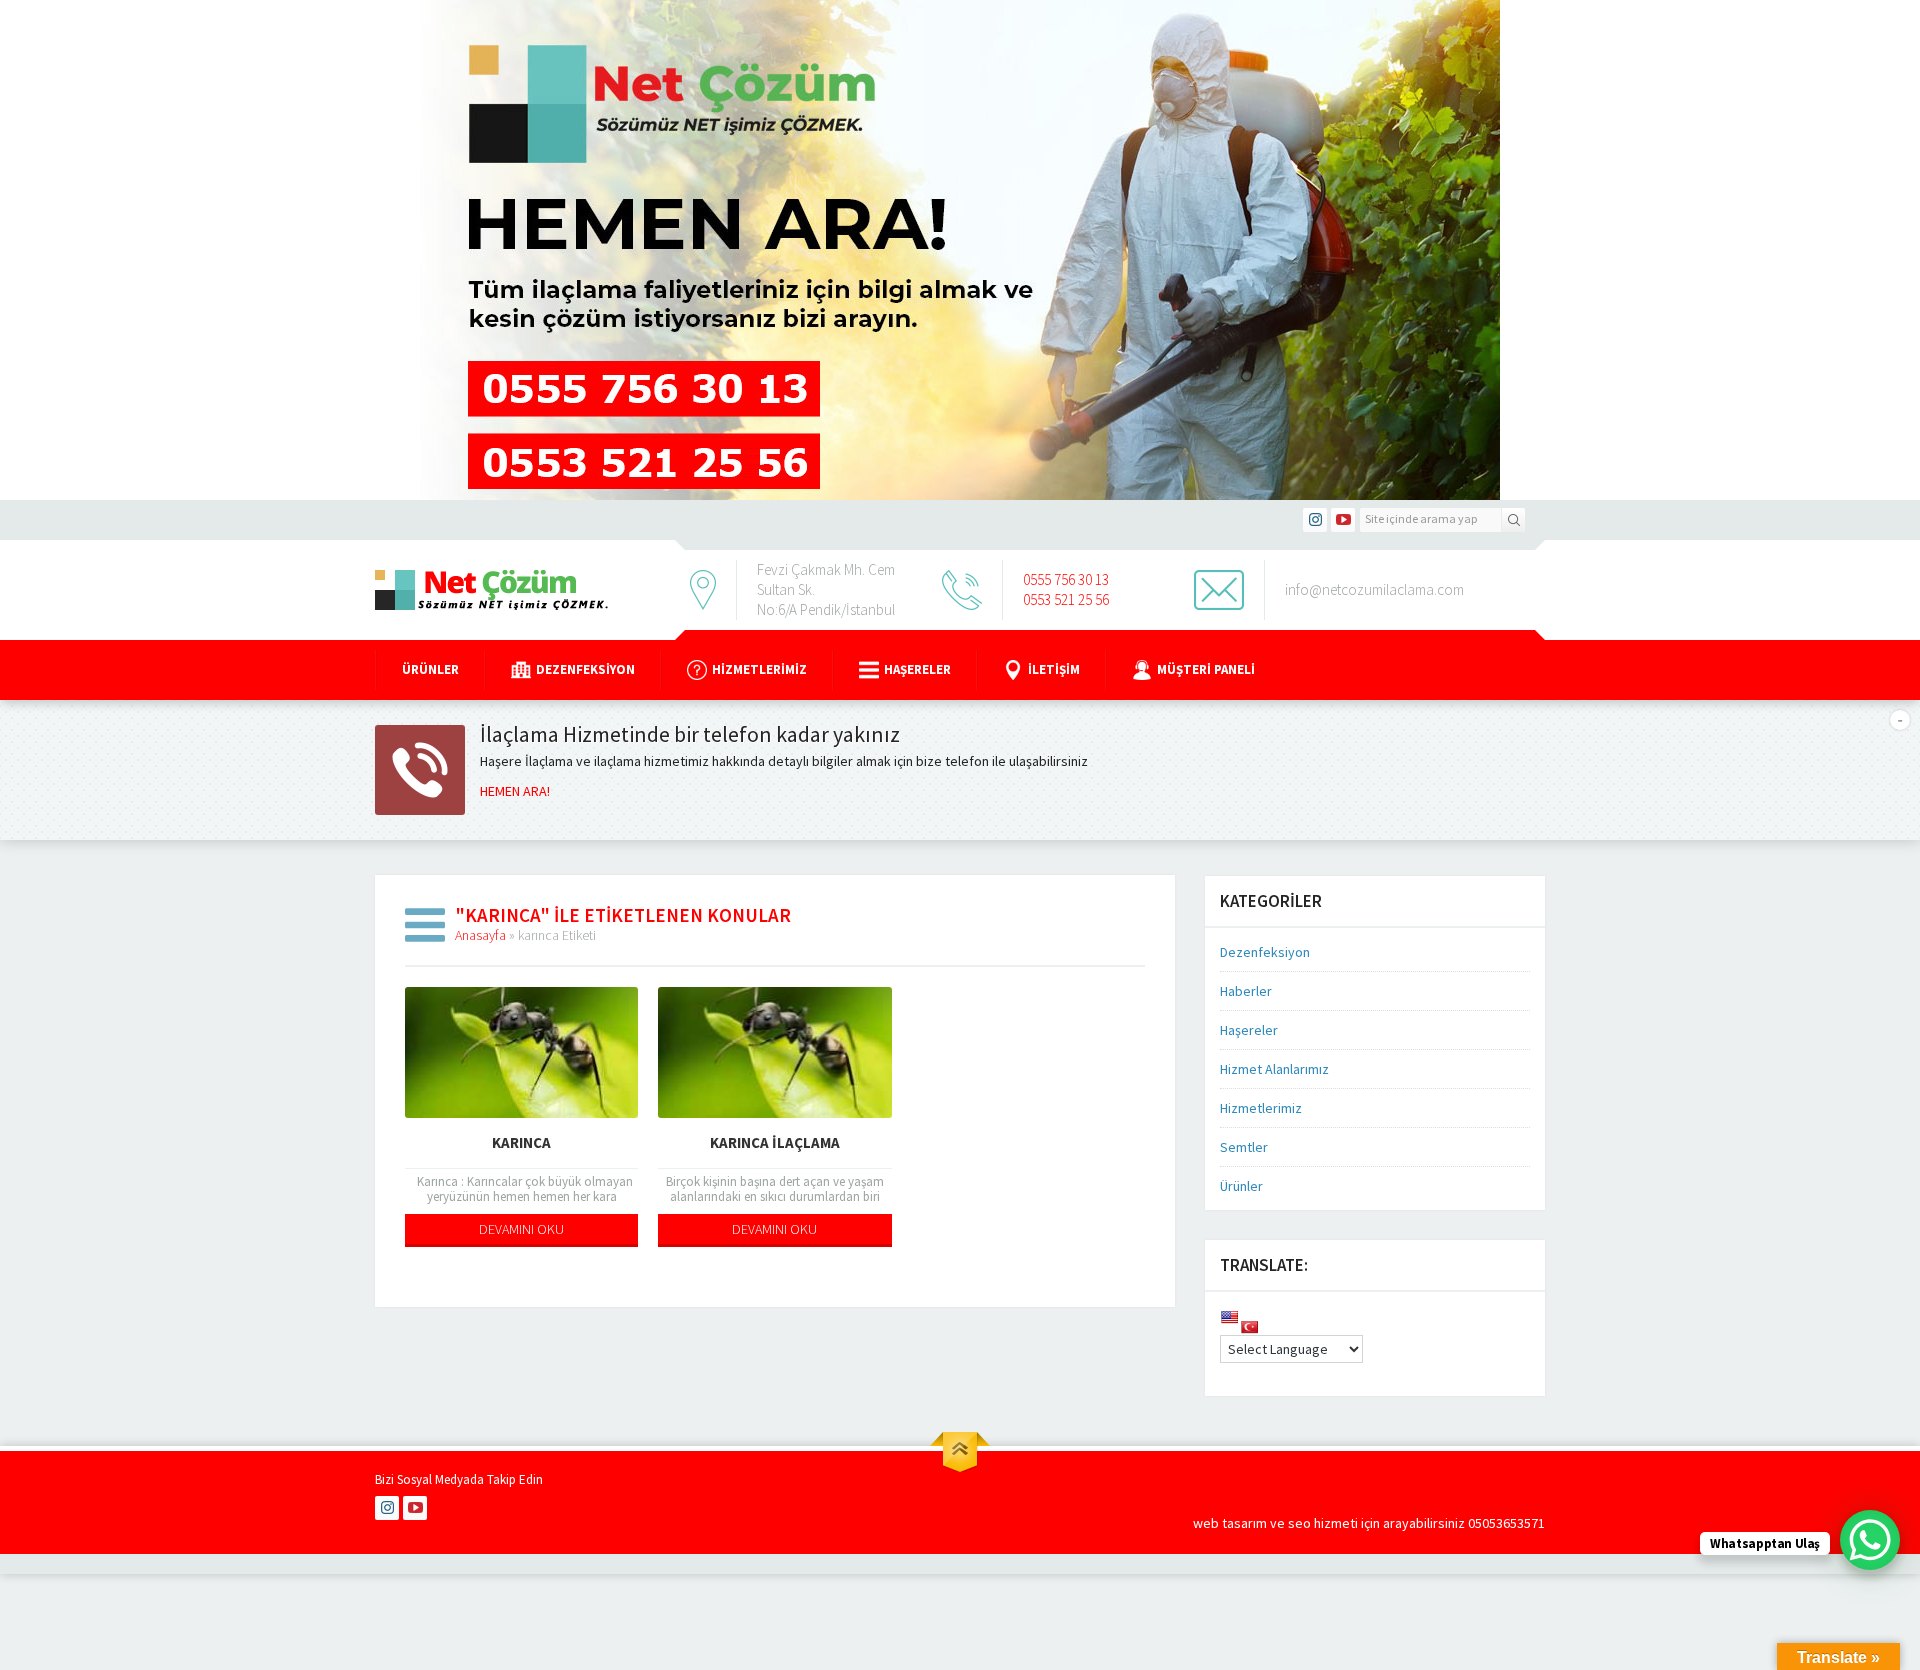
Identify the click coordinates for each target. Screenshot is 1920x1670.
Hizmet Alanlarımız (1274, 1069)
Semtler (1244, 1147)
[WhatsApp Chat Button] (1870, 1540)
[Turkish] (1249, 1327)
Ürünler (430, 669)
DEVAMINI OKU (521, 1229)
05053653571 (1506, 1523)
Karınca (521, 1142)
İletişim (1054, 669)
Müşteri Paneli (1206, 669)
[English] (1229, 1317)
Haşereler (917, 669)
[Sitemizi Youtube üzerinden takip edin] (1343, 520)
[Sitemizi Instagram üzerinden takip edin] (1315, 520)
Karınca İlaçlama (775, 1142)
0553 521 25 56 (1066, 599)
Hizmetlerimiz (759, 669)
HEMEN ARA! (515, 791)
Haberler (1246, 991)
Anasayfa (480, 935)
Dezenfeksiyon (585, 669)
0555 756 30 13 (1066, 579)
